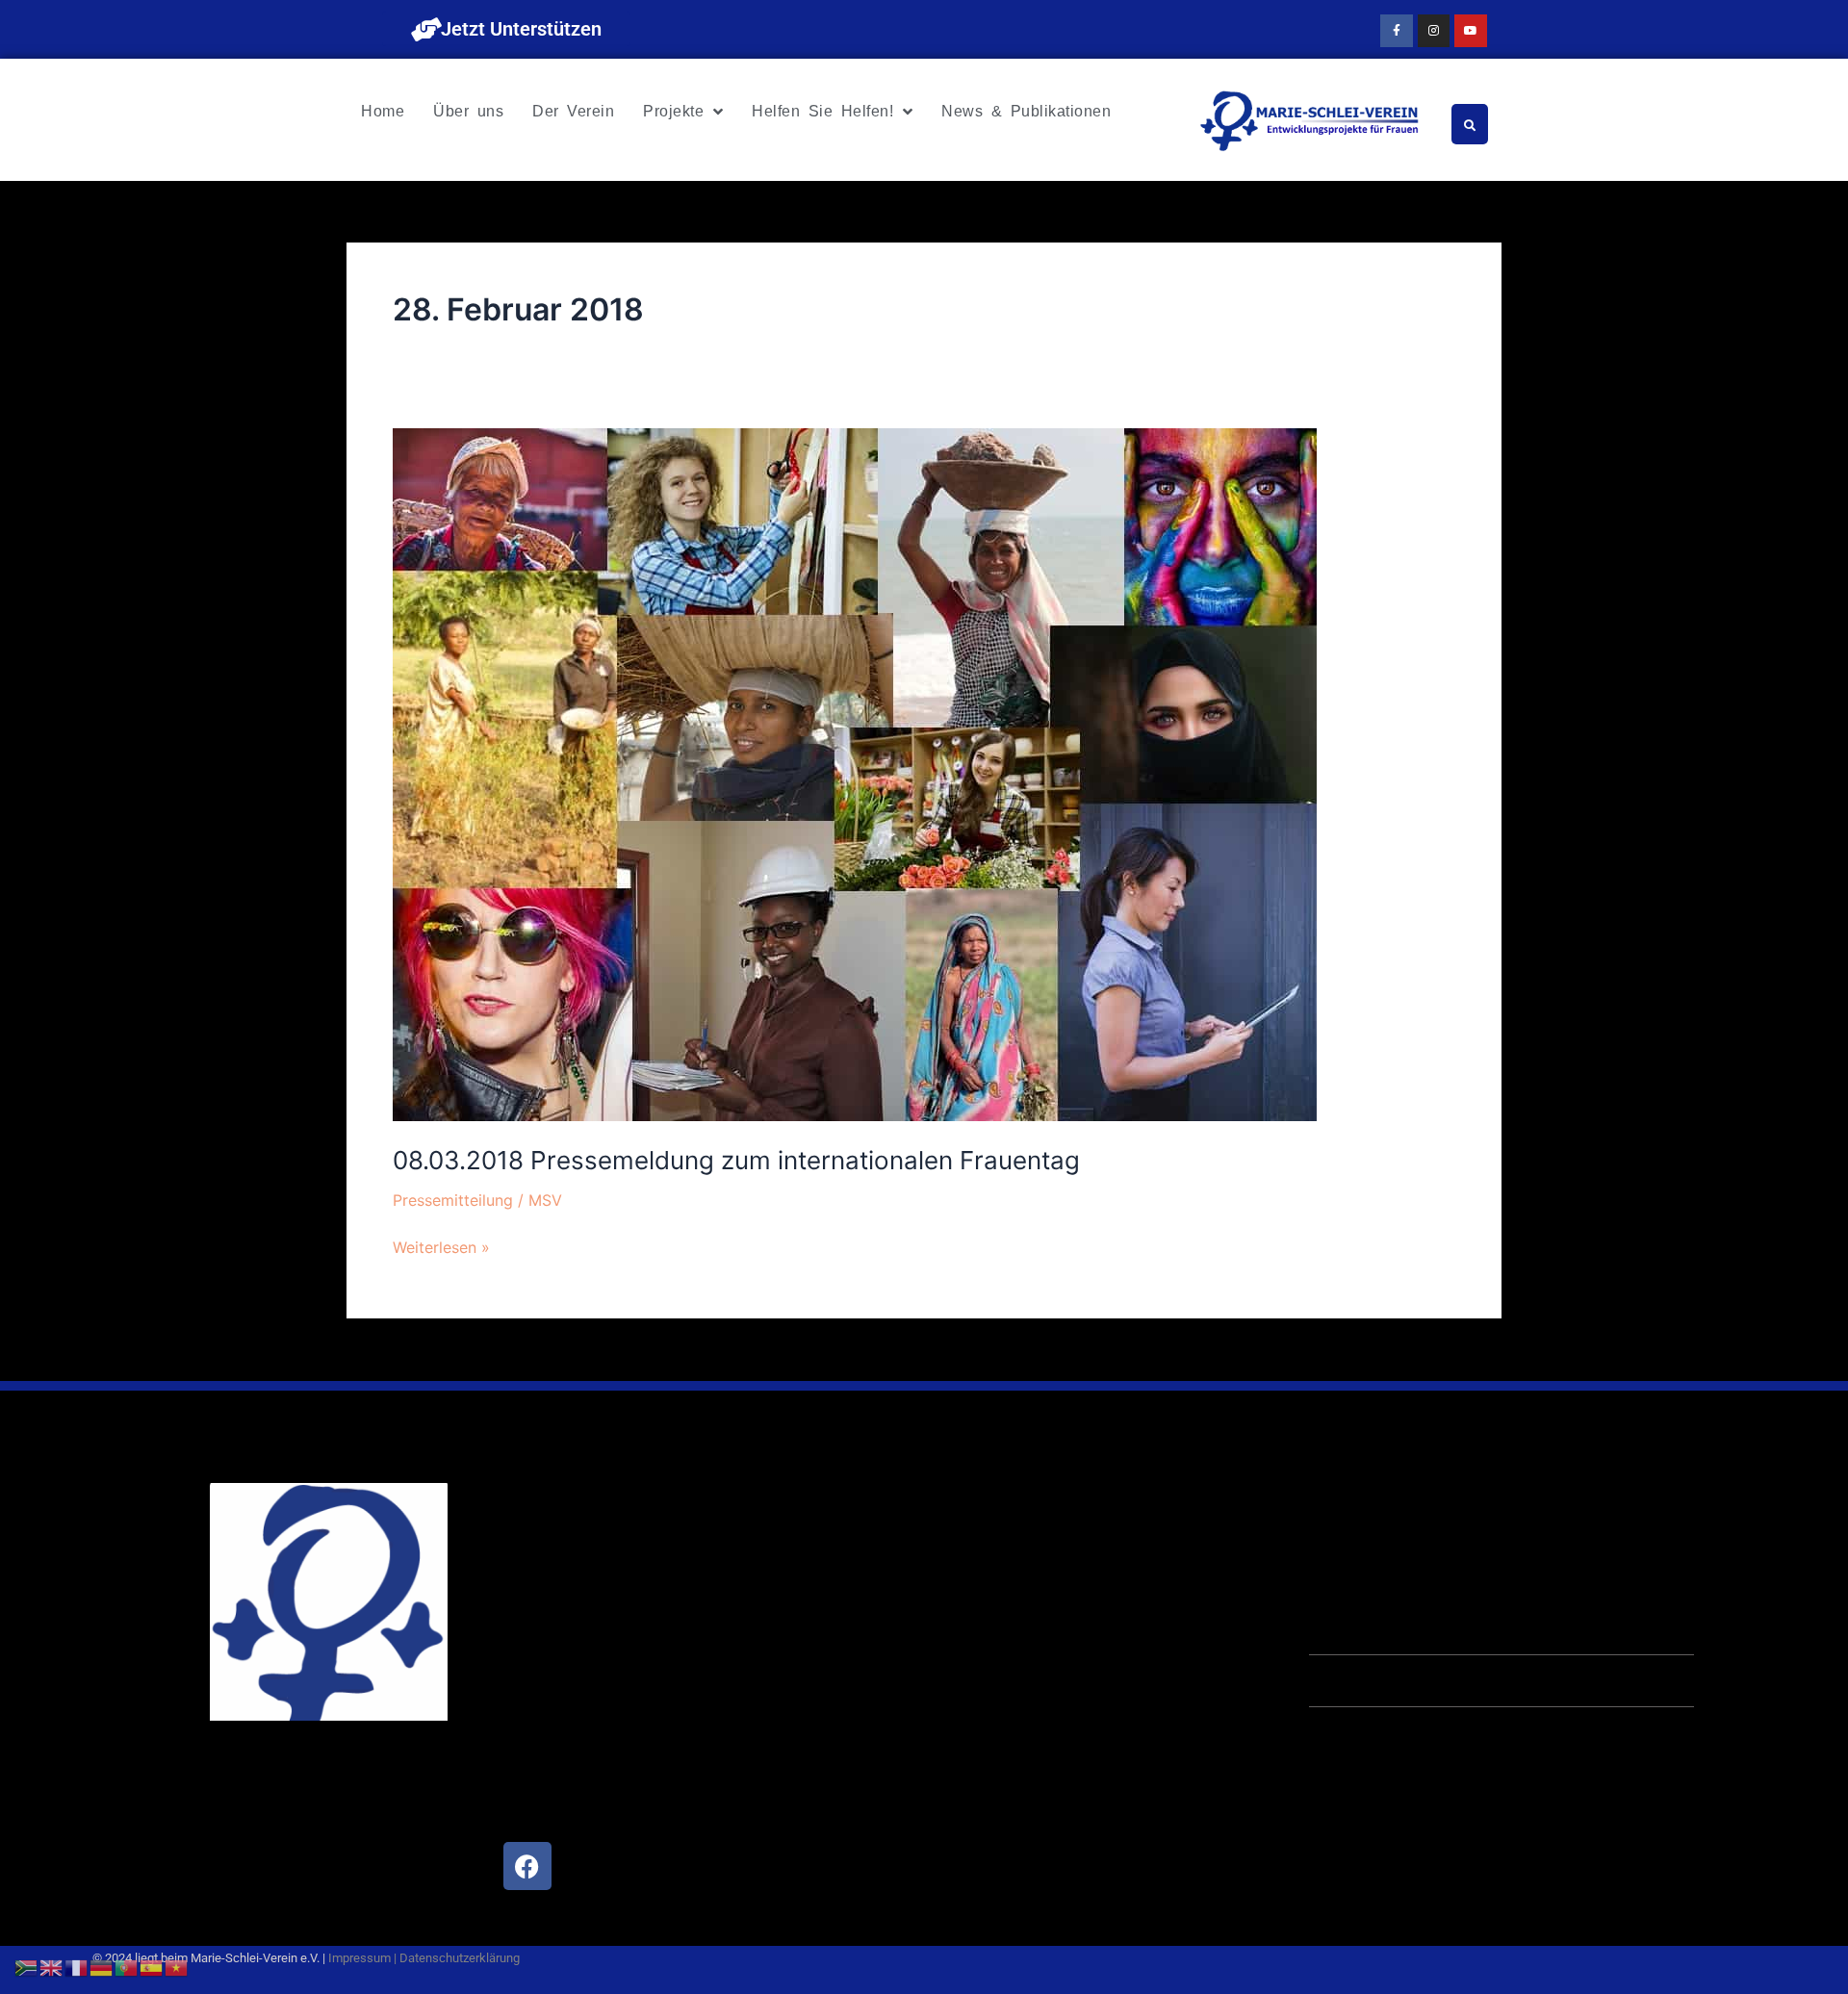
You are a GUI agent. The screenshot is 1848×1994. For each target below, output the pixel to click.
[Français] (77, 1966)
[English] (52, 1966)
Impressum (359, 1958)
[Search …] (1470, 124)
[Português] (127, 1966)
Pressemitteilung (453, 1200)
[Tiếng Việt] (177, 1966)
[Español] (152, 1966)
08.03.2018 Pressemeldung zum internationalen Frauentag (736, 1160)
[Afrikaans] (27, 1966)
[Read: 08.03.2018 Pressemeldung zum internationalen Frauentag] (855, 774)
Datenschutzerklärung (460, 1958)
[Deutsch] (102, 1966)
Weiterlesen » (441, 1246)
